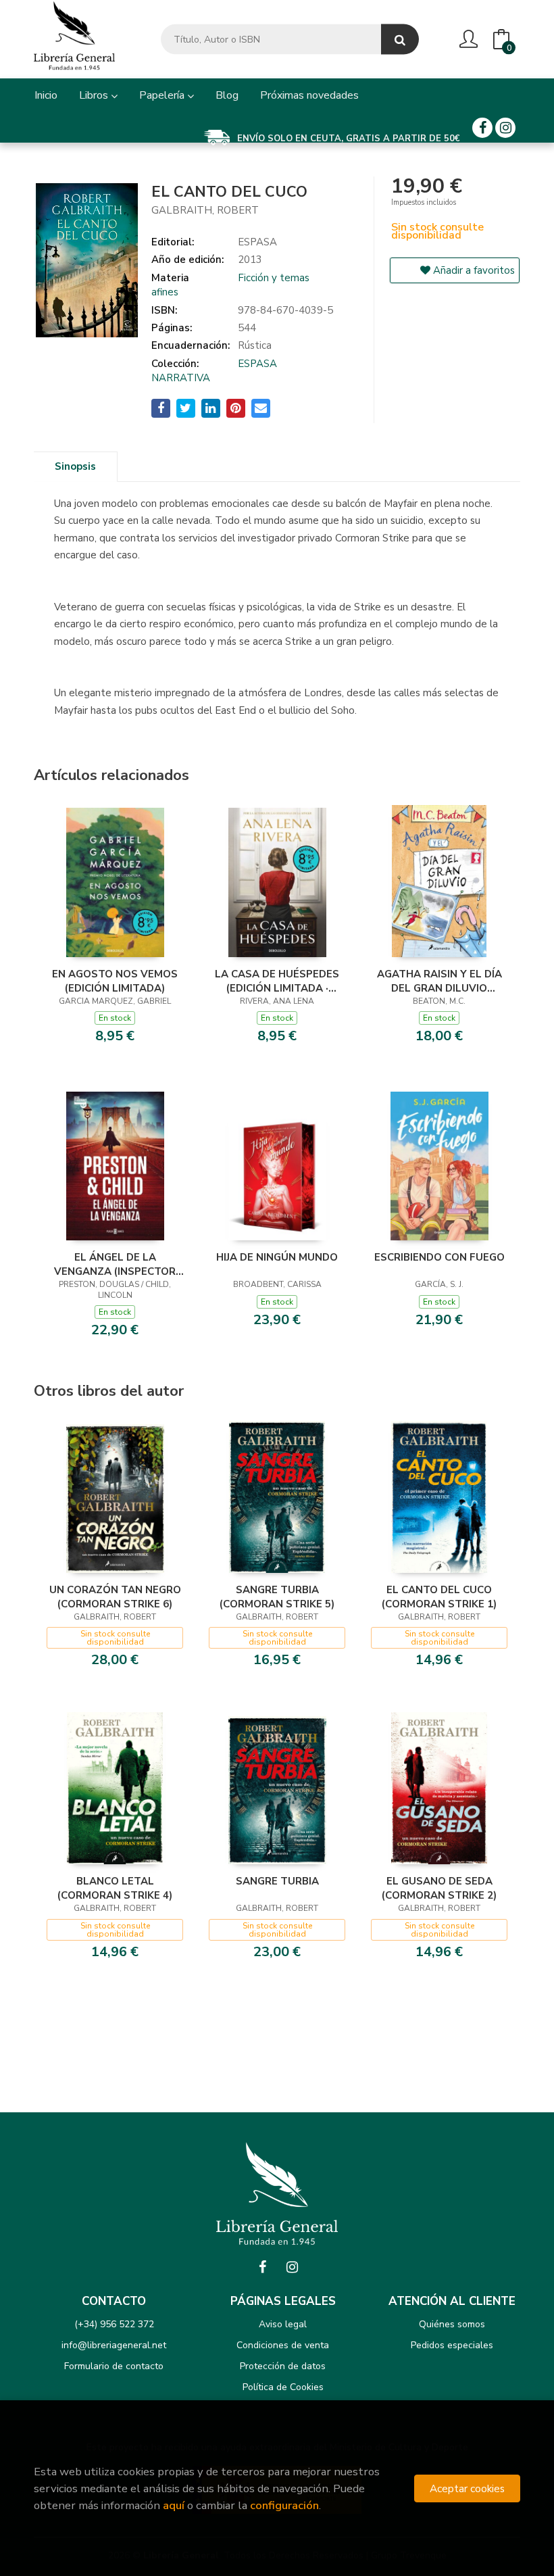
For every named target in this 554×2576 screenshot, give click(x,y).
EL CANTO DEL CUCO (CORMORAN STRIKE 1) (439, 1597)
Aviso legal (283, 2324)
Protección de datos (283, 2366)
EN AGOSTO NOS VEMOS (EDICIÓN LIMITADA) (115, 981)
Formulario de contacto (114, 2366)
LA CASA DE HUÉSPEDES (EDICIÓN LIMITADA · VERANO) (277, 981)
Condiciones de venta (283, 2345)
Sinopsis (75, 466)
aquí (174, 2505)
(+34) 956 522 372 (114, 2324)
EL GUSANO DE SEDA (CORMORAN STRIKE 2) (439, 1888)
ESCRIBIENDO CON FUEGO (439, 1257)
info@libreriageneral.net (114, 2345)
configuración (284, 2505)
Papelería (163, 95)
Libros (95, 95)
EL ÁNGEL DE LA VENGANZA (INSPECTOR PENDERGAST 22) (115, 1264)
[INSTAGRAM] (505, 128)
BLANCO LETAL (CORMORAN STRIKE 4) (115, 1888)
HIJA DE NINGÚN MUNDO (277, 1257)
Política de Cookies (283, 2387)
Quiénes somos (452, 2324)
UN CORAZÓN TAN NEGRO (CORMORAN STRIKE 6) (115, 1597)
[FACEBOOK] (482, 128)
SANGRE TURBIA (277, 1881)
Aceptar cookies (467, 2488)
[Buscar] (400, 40)
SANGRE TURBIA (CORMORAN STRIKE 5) (277, 1597)
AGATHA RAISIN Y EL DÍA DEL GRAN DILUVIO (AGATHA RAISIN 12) (439, 981)
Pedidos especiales (452, 2345)
